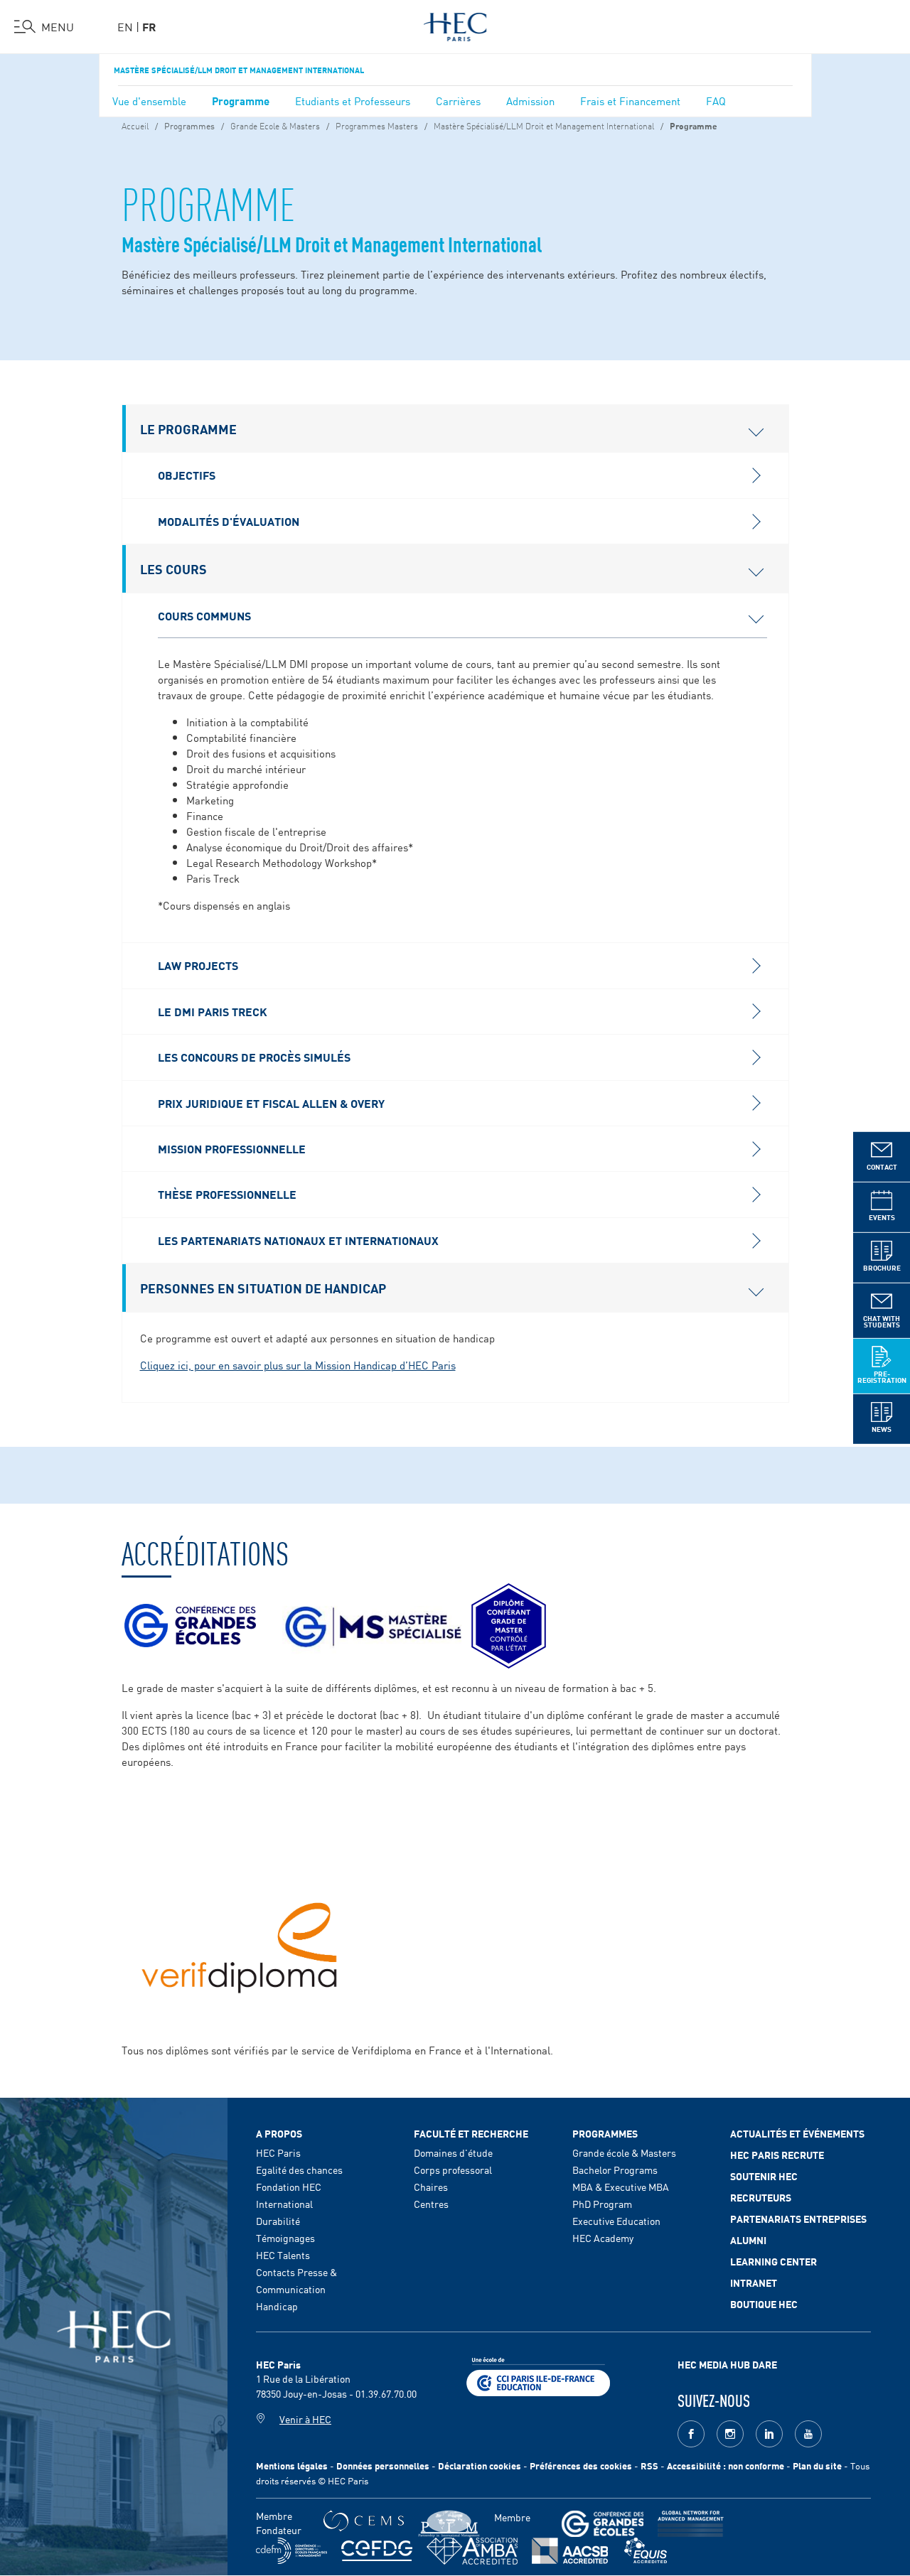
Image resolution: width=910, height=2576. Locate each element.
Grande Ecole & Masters (275, 125)
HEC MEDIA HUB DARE (727, 2364)
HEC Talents (283, 2255)
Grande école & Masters (624, 2152)
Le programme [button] (188, 429)
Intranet (754, 2283)
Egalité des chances (299, 2170)
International (284, 2204)
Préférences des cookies (581, 2465)
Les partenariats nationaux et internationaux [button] (298, 1240)
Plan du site (817, 2465)
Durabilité (278, 2221)
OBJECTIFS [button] (187, 475)
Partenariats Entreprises (798, 2219)
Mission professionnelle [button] (232, 1148)
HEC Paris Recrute (777, 2155)
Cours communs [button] (204, 615)
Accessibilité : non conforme (726, 2465)
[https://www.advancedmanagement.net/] (691, 2524)
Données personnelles (383, 2465)
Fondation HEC (289, 2187)
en (125, 26)
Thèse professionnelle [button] (227, 1194)
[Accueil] (455, 24)
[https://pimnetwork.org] (449, 2524)
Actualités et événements (797, 2133)
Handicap (277, 2306)
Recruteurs (761, 2197)
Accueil (135, 125)
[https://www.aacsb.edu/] (570, 2551)
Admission (530, 101)
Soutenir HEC (764, 2176)
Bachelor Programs (615, 2170)
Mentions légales (292, 2465)
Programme (241, 100)
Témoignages (285, 2238)
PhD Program (602, 2204)
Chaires (431, 2187)
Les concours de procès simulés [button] (254, 1057)
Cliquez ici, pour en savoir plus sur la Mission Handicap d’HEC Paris (298, 1365)
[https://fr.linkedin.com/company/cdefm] (291, 2551)
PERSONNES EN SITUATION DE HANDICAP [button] (263, 1288)
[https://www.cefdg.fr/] (377, 2551)
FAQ (716, 101)
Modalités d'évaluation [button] (229, 521)
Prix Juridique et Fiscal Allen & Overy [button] (271, 1103)
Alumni (748, 2240)
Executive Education (616, 2221)
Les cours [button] (173, 568)
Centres (431, 2204)
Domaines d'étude (453, 2152)
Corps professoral (453, 2170)
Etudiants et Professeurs (353, 101)
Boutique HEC (764, 2304)
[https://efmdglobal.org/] (646, 2551)
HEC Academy (603, 2238)
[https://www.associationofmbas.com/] (472, 2551)
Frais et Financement (630, 101)
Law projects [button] (198, 965)
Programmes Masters (377, 125)
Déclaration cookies (480, 2465)
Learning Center (773, 2261)
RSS (649, 2465)
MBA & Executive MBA (621, 2187)
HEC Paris (278, 2152)
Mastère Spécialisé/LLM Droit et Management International (239, 70)
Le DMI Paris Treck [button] (213, 1011)
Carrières (458, 101)
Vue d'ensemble (149, 101)
